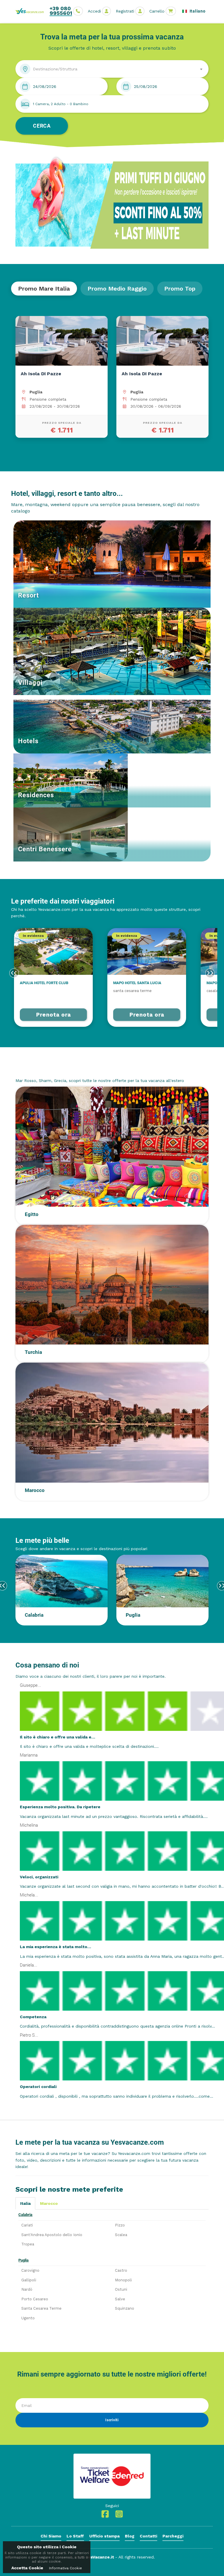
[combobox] (112, 69)
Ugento (28, 2318)
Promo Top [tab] (180, 289)
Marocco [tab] (49, 2203)
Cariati (27, 2225)
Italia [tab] (25, 2203)
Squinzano (125, 2308)
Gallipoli (29, 2280)
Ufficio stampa (104, 2536)
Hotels (28, 741)
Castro (121, 2270)
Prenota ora (54, 1015)
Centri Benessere (45, 849)
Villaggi (30, 683)
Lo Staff (75, 2536)
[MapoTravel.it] (32, 11)
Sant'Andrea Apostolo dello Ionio (52, 2235)
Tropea (28, 2244)
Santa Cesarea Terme (41, 2308)
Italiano (197, 11)
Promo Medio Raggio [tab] (117, 289)
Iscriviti (112, 2420)
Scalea (121, 2235)
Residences (36, 795)
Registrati (125, 11)
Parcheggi (173, 2536)
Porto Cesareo (35, 2299)
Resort (28, 595)
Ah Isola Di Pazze (41, 374)
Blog (130, 2536)
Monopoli (123, 2280)
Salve (120, 2299)
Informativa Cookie (65, 2568)
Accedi (94, 11)
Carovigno (30, 2270)
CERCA (42, 126)
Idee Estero (33, 1069)
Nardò (27, 2289)
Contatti (148, 2536)
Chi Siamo (51, 2536)
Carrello (157, 11)
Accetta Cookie (27, 2568)
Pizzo (120, 2225)
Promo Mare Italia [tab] (44, 289)
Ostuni (121, 2289)
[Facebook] (105, 2516)
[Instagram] (119, 2516)
